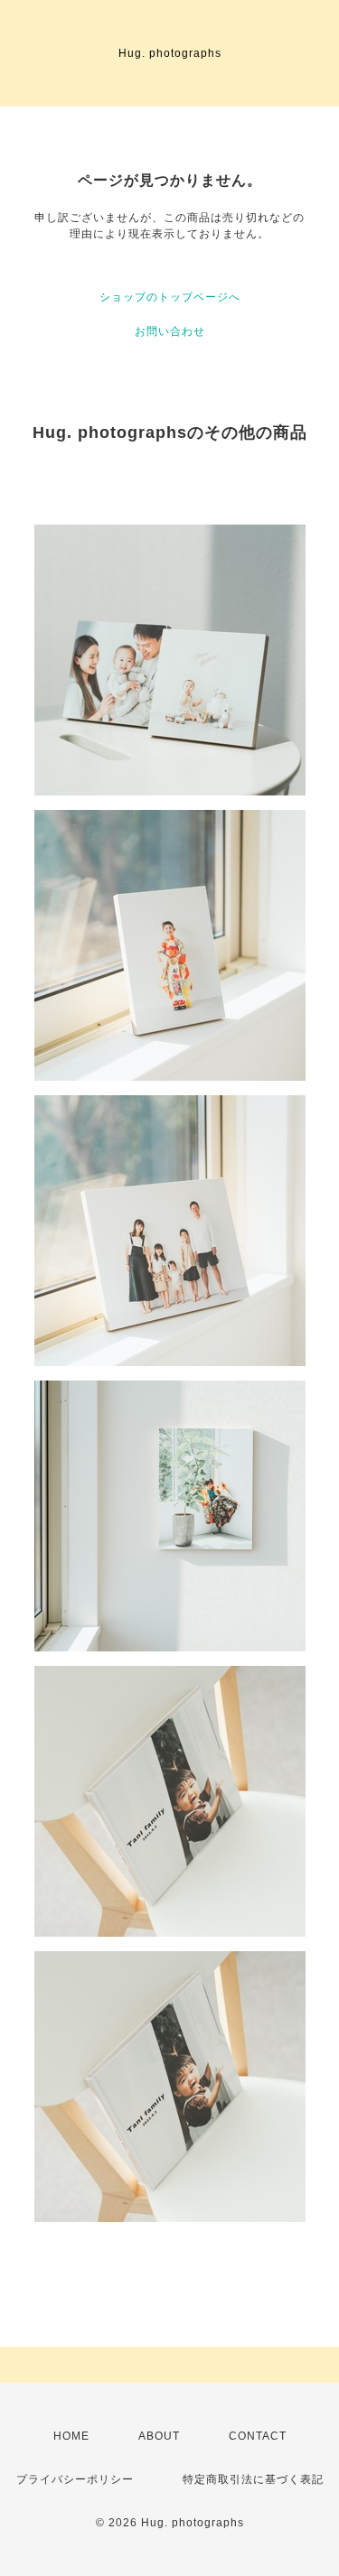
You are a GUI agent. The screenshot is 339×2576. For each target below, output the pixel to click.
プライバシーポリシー (75, 2479)
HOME (71, 2436)
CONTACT (258, 2436)
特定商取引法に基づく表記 (253, 2479)
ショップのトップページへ (170, 297)
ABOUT (159, 2436)
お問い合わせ (170, 331)
